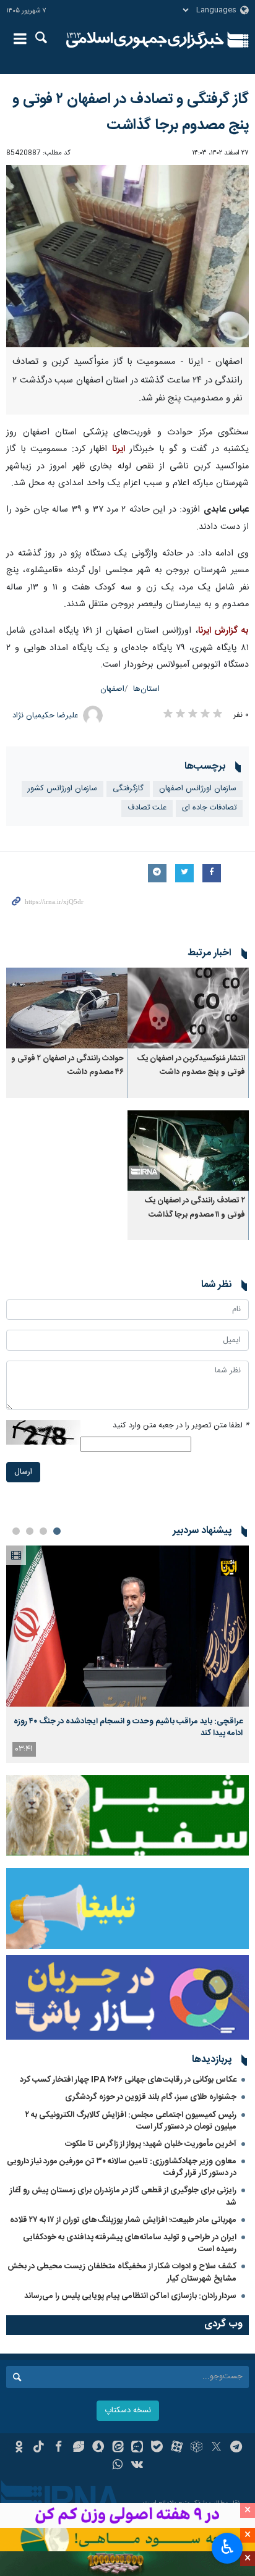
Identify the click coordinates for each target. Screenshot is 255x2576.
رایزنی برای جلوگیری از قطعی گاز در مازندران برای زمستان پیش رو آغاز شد (123, 2196)
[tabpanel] (127, 1654)
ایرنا (145, 40)
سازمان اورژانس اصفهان (198, 789)
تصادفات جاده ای (209, 808)
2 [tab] (43, 1531)
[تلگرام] (236, 2448)
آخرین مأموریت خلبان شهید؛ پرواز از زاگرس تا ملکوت (151, 2144)
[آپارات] (177, 2448)
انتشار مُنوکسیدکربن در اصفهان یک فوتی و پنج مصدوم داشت (191, 1066)
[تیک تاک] (39, 2448)
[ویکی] (138, 2466)
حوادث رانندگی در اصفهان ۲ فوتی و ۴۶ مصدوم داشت (67, 1066)
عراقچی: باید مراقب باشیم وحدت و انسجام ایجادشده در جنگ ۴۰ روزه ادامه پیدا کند (128, 1727)
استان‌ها (146, 689)
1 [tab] (57, 1531)
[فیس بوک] (58, 2448)
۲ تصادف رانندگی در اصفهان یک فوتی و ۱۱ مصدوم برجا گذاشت (195, 1208)
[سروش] (98, 2448)
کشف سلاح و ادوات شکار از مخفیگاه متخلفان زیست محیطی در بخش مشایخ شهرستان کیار (122, 2272)
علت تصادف (147, 808)
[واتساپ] (118, 2466)
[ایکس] (216, 2448)
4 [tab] (16, 1531)
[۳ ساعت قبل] (127, 1626)
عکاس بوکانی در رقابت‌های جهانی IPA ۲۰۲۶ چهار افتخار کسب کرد (128, 2080)
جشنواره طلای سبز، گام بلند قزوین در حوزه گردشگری (151, 2097)
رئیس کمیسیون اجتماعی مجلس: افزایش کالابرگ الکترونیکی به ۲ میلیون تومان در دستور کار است (131, 2121)
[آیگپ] (138, 2448)
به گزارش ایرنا (223, 631)
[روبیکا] (197, 2448)
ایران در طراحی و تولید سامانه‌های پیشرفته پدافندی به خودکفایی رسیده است (130, 2243)
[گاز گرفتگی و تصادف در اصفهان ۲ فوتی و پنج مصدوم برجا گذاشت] (127, 256)
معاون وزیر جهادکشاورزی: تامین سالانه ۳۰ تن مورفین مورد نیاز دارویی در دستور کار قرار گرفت (122, 2167)
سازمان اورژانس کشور (63, 789)
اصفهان (112, 689)
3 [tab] (30, 1531)
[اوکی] (19, 2448)
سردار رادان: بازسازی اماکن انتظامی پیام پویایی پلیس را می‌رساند (130, 2296)
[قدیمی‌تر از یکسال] (188, 1008)
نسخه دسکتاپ (128, 2411)
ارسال (23, 1472)
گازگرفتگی (128, 789)
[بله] (157, 2448)
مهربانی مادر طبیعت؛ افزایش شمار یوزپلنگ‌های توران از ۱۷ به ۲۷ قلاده (123, 2220)
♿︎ (227, 2547)
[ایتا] (118, 2448)
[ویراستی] (78, 2448)
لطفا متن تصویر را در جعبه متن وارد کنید (181, 1426)
